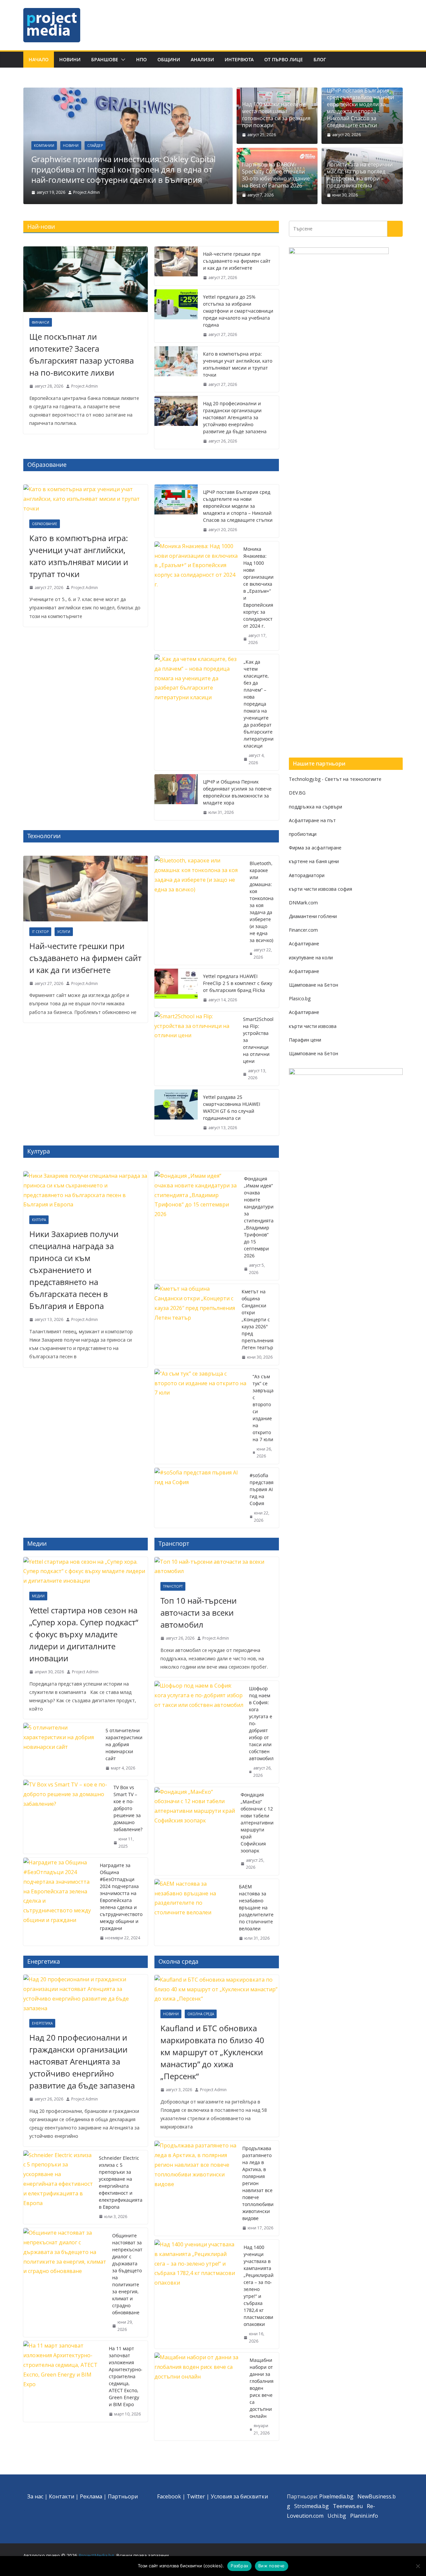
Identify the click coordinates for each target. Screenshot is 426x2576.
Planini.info (364, 2516)
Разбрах (239, 2566)
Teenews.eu (348, 2506)
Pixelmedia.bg (336, 2496)
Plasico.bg (300, 998)
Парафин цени (305, 1040)
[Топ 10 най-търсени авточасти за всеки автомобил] (217, 1567)
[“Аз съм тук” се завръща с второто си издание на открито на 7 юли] (201, 1416)
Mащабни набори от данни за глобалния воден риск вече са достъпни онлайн (262, 2388)
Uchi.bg (337, 2516)
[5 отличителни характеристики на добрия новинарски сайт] (62, 1749)
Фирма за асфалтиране (315, 848)
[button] (122, 60)
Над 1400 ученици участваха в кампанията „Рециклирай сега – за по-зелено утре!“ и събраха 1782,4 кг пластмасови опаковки (259, 2286)
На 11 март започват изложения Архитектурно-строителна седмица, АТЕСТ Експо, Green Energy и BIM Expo (126, 2376)
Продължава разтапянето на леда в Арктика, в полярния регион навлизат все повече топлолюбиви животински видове (258, 2183)
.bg (325, 2506)
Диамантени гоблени (313, 916)
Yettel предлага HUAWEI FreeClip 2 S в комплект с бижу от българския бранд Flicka (238, 983)
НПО (141, 59)
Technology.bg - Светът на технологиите (335, 779)
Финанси (41, 322)
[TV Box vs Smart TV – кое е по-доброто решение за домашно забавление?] (66, 1817)
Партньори (123, 2496)
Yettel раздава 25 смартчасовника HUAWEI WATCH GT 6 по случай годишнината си (232, 1108)
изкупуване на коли (311, 958)
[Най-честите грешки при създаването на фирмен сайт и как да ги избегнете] (176, 266)
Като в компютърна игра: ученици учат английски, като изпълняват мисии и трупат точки (238, 364)
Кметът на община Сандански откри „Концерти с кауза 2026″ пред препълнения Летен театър (258, 1319)
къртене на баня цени (314, 861)
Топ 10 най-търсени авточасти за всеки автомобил (199, 1612)
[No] (418, 2566)
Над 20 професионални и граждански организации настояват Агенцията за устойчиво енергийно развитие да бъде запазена (235, 417)
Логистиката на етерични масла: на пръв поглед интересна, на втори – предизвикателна (360, 175)
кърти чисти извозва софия (320, 889)
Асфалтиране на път (312, 820)
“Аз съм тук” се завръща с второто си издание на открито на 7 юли (263, 1408)
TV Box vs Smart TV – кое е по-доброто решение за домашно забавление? (128, 1808)
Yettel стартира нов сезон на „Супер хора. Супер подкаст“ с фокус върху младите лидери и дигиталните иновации (84, 1634)
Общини (169, 59)
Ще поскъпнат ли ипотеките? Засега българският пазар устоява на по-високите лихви (82, 354)
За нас (35, 2496)
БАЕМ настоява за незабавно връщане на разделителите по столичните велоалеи (256, 1908)
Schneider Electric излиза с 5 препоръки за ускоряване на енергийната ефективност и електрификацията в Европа (121, 2182)
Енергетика (42, 2023)
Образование (45, 524)
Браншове (105, 59)
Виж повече (272, 2566)
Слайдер (95, 146)
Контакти (62, 2496)
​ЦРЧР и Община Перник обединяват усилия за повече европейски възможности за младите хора (237, 792)
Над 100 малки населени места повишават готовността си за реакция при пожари (276, 115)
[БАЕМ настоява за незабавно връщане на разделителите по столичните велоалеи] (194, 1913)
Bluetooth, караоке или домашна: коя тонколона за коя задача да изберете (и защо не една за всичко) (262, 902)
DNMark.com (303, 903)
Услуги (64, 932)
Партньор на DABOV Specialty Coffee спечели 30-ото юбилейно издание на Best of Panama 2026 (276, 175)
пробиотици (303, 834)
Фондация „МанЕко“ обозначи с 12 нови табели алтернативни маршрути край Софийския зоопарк (257, 1823)
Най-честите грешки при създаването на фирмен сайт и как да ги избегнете (237, 261)
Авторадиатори (307, 875)
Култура (39, 1220)
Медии (38, 1596)
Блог (320, 59)
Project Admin (87, 192)
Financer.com (303, 930)
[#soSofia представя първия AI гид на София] (199, 1498)
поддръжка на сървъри (316, 807)
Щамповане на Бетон (314, 985)
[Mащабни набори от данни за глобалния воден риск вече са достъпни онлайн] (199, 2397)
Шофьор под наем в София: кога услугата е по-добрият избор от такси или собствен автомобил (261, 1723)
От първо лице (284, 59)
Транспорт (173, 1586)
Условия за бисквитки (239, 2496)
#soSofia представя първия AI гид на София (262, 1489)
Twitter (196, 2496)
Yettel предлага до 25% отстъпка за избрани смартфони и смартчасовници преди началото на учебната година (238, 311)
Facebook (169, 2496)
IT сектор (40, 932)
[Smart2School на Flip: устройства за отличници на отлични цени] (196, 1049)
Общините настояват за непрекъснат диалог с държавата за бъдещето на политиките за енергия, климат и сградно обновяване (127, 2274)
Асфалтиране (304, 944)
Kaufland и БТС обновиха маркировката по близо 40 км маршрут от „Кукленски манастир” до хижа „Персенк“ (212, 2052)
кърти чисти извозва (313, 1026)
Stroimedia (308, 2506)
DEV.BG (297, 793)
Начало (39, 59)
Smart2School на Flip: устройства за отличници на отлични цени (258, 1040)
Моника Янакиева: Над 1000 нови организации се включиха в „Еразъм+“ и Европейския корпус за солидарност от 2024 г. (258, 587)
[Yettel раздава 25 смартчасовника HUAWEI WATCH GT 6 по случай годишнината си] (176, 1113)
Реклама (91, 2496)
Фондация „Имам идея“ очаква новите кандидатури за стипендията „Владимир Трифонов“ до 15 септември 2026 (259, 1217)
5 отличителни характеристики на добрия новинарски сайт (124, 1744)
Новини (70, 59)
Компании (44, 146)
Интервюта (239, 59)
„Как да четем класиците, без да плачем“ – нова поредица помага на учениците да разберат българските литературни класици (259, 704)
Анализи (202, 59)
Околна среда (201, 2014)
